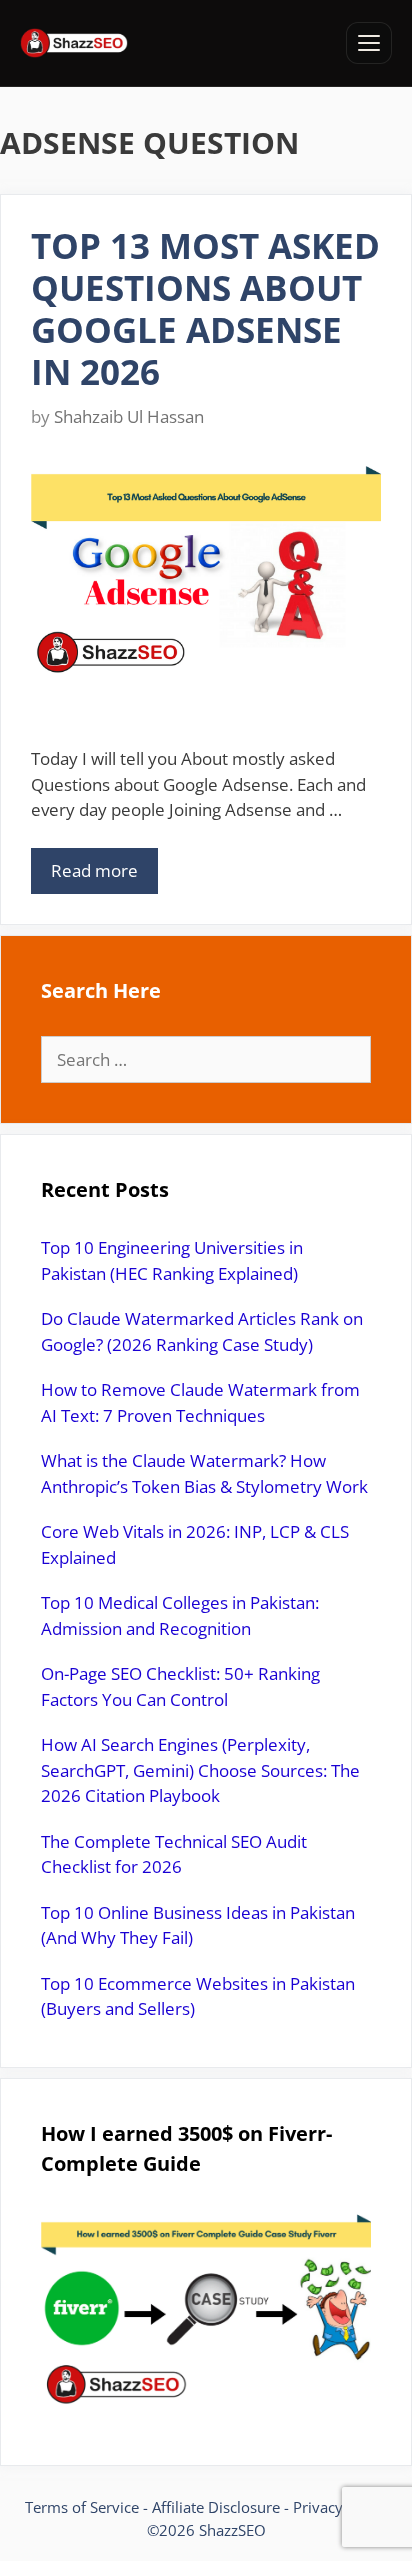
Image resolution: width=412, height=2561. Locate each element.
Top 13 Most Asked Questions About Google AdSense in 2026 (205, 308)
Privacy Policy (340, 2507)
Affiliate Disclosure (216, 2507)
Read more (94, 870)
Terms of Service (82, 2507)
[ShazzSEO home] (74, 43)
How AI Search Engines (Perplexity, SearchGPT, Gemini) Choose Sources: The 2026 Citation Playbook (200, 1770)
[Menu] (369, 43)
